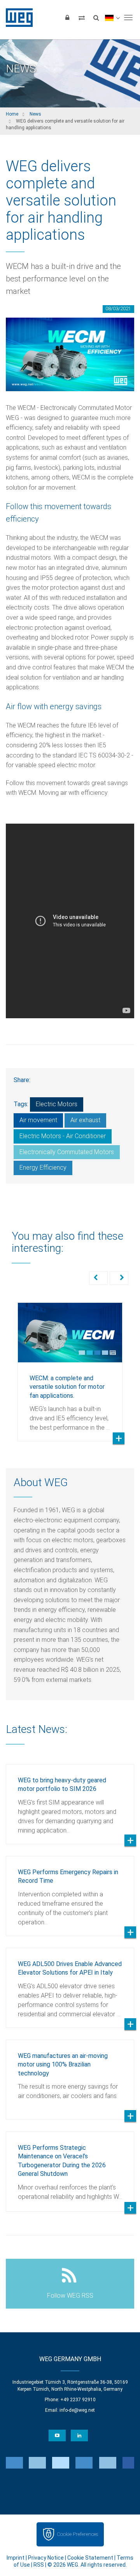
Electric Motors (57, 1104)
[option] (70, 1366)
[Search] (96, 18)
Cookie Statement (90, 2558)
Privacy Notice (46, 2558)
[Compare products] (82, 18)
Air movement (38, 1120)
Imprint (16, 2558)
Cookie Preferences (77, 2534)
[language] (112, 18)
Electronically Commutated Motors (67, 1152)
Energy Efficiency (43, 1168)
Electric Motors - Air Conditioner (63, 1136)
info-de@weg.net (77, 2410)
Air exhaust (85, 1120)
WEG (17, 18)
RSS (39, 2565)
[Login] (67, 18)
